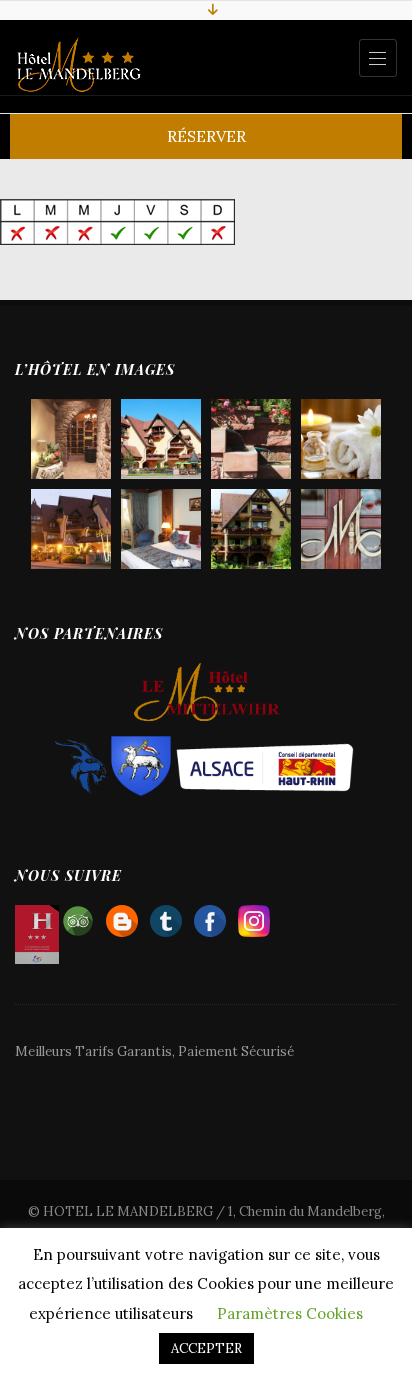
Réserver (206, 136)
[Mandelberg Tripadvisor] (78, 916)
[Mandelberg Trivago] (166, 916)
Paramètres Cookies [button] (290, 1313)
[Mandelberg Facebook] (210, 916)
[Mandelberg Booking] (122, 916)
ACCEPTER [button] (206, 1348)
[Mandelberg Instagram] (254, 916)
